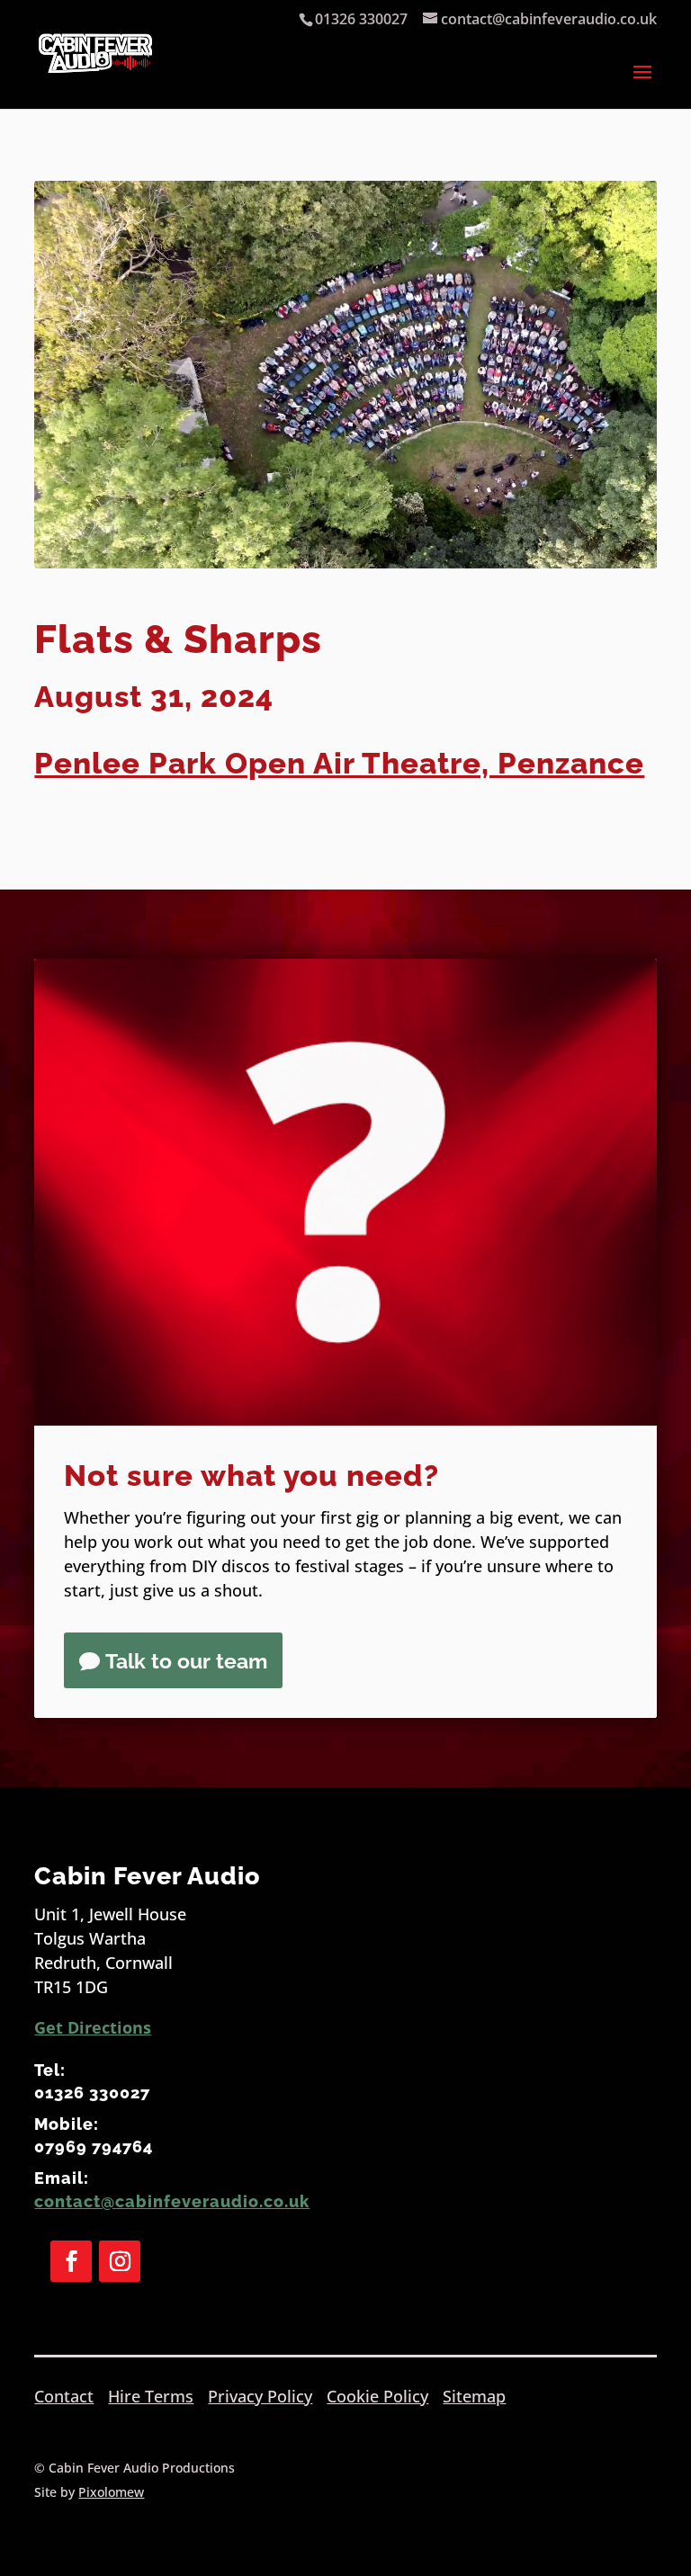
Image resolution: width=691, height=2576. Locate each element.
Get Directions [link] (93, 2027)
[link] (95, 72)
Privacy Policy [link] (260, 2396)
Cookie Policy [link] (377, 2396)
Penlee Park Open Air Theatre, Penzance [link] (339, 763)
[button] (642, 84)
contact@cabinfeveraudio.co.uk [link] (172, 2201)
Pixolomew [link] (111, 2492)
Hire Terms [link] (151, 2396)
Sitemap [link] (474, 2396)
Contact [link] (64, 2396)
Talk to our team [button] (186, 1661)
